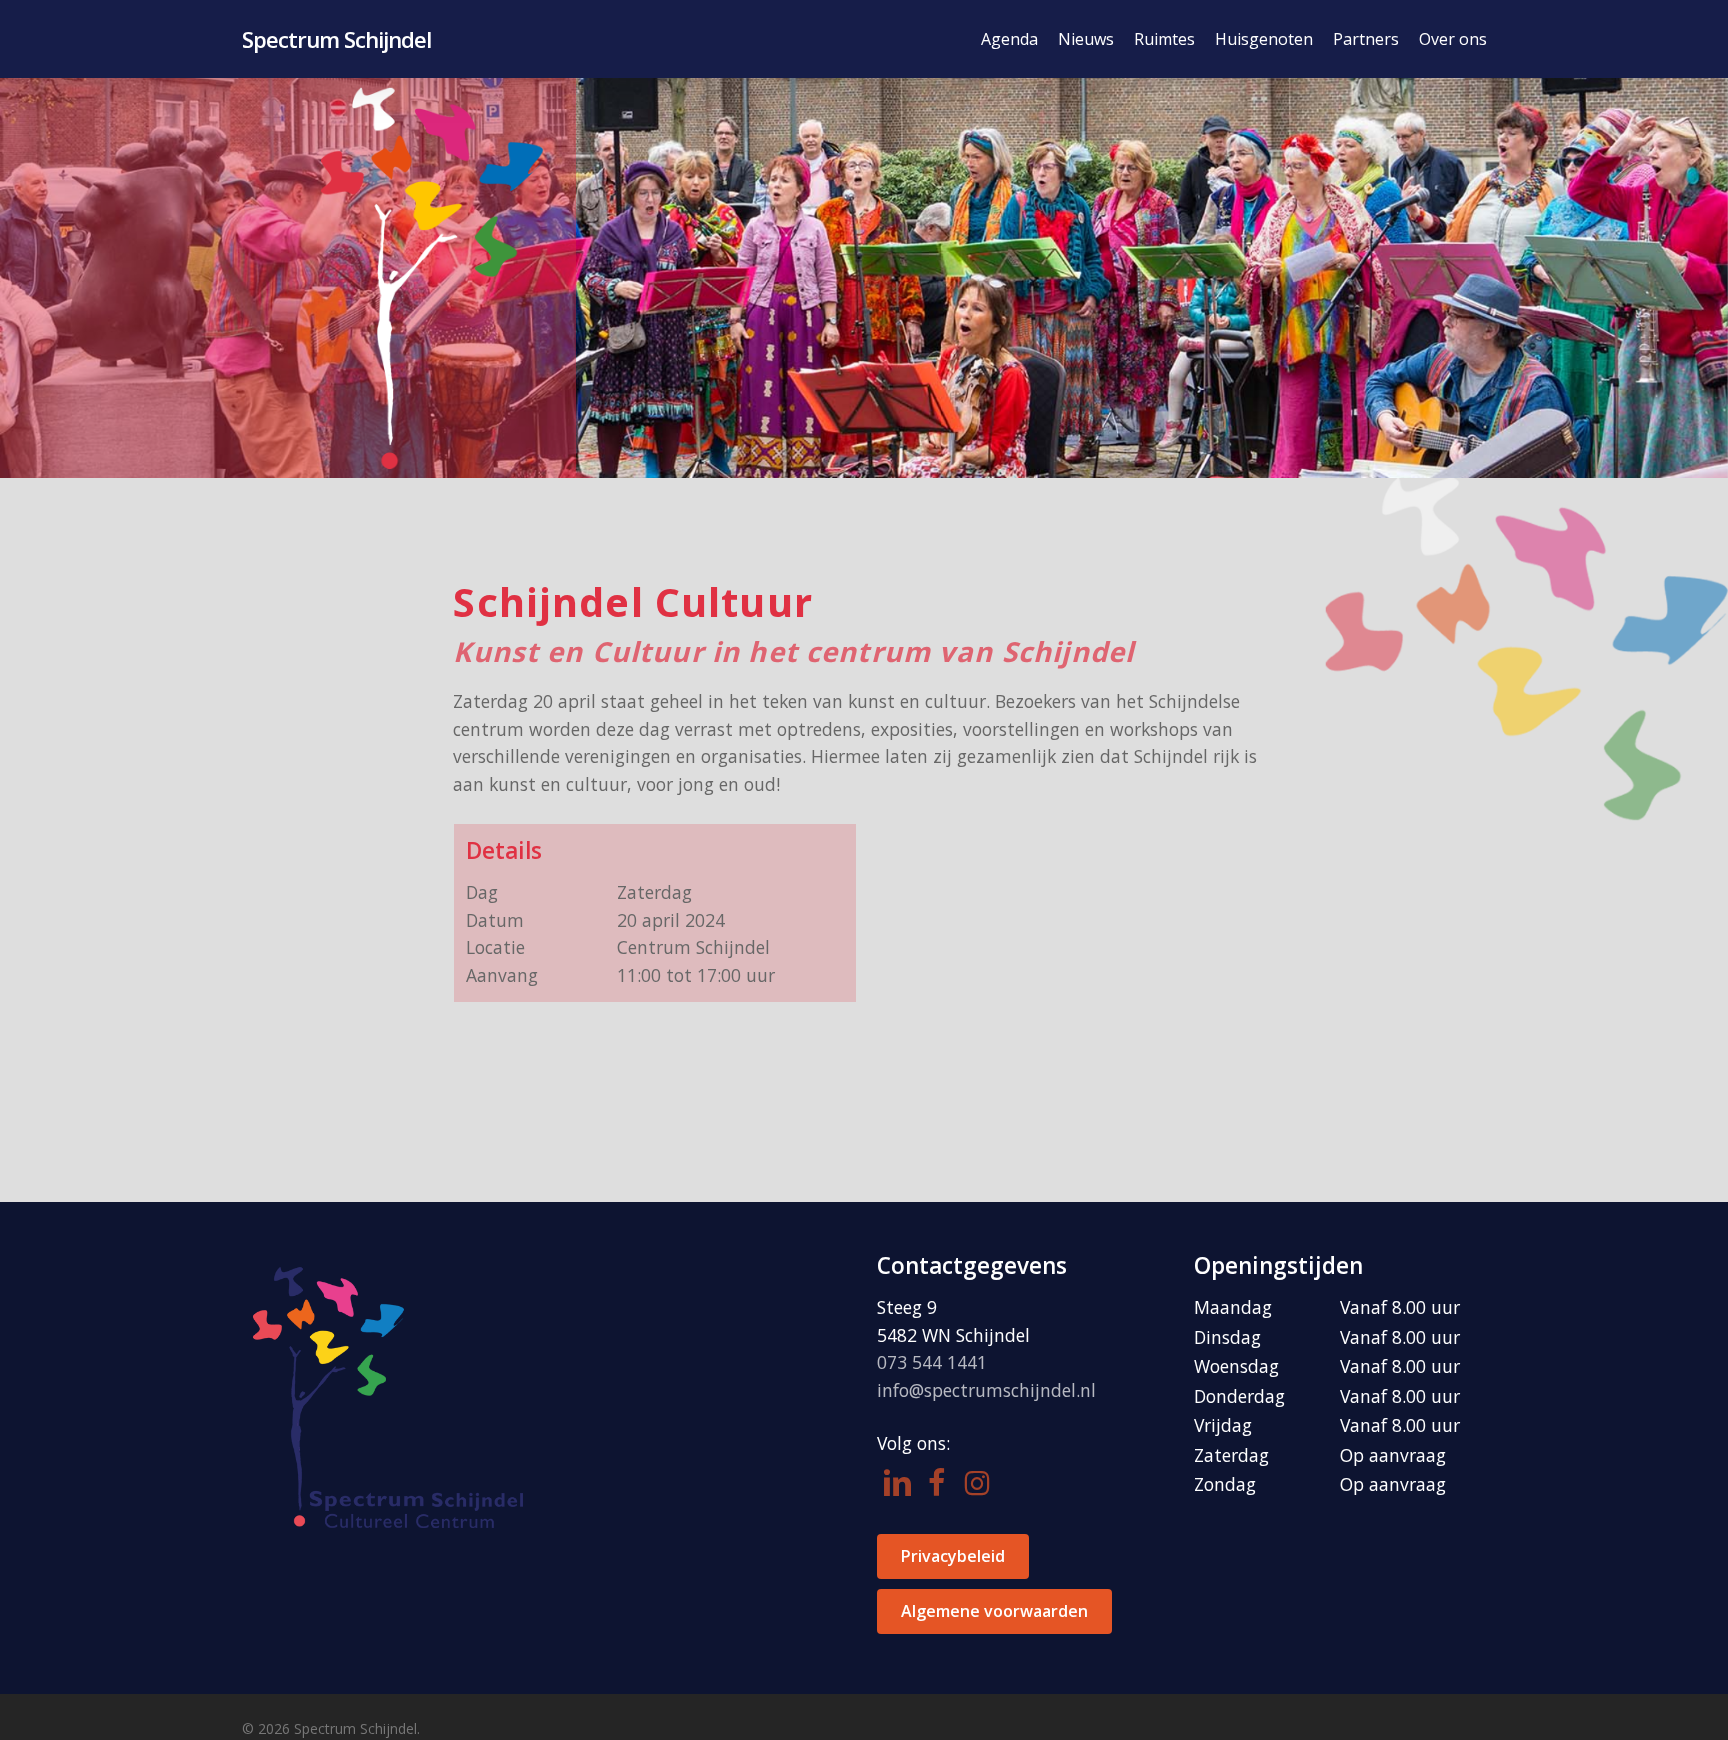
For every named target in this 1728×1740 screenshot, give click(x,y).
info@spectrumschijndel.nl (986, 1390)
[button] (953, 1556)
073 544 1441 (932, 1362)
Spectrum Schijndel (336, 39)
